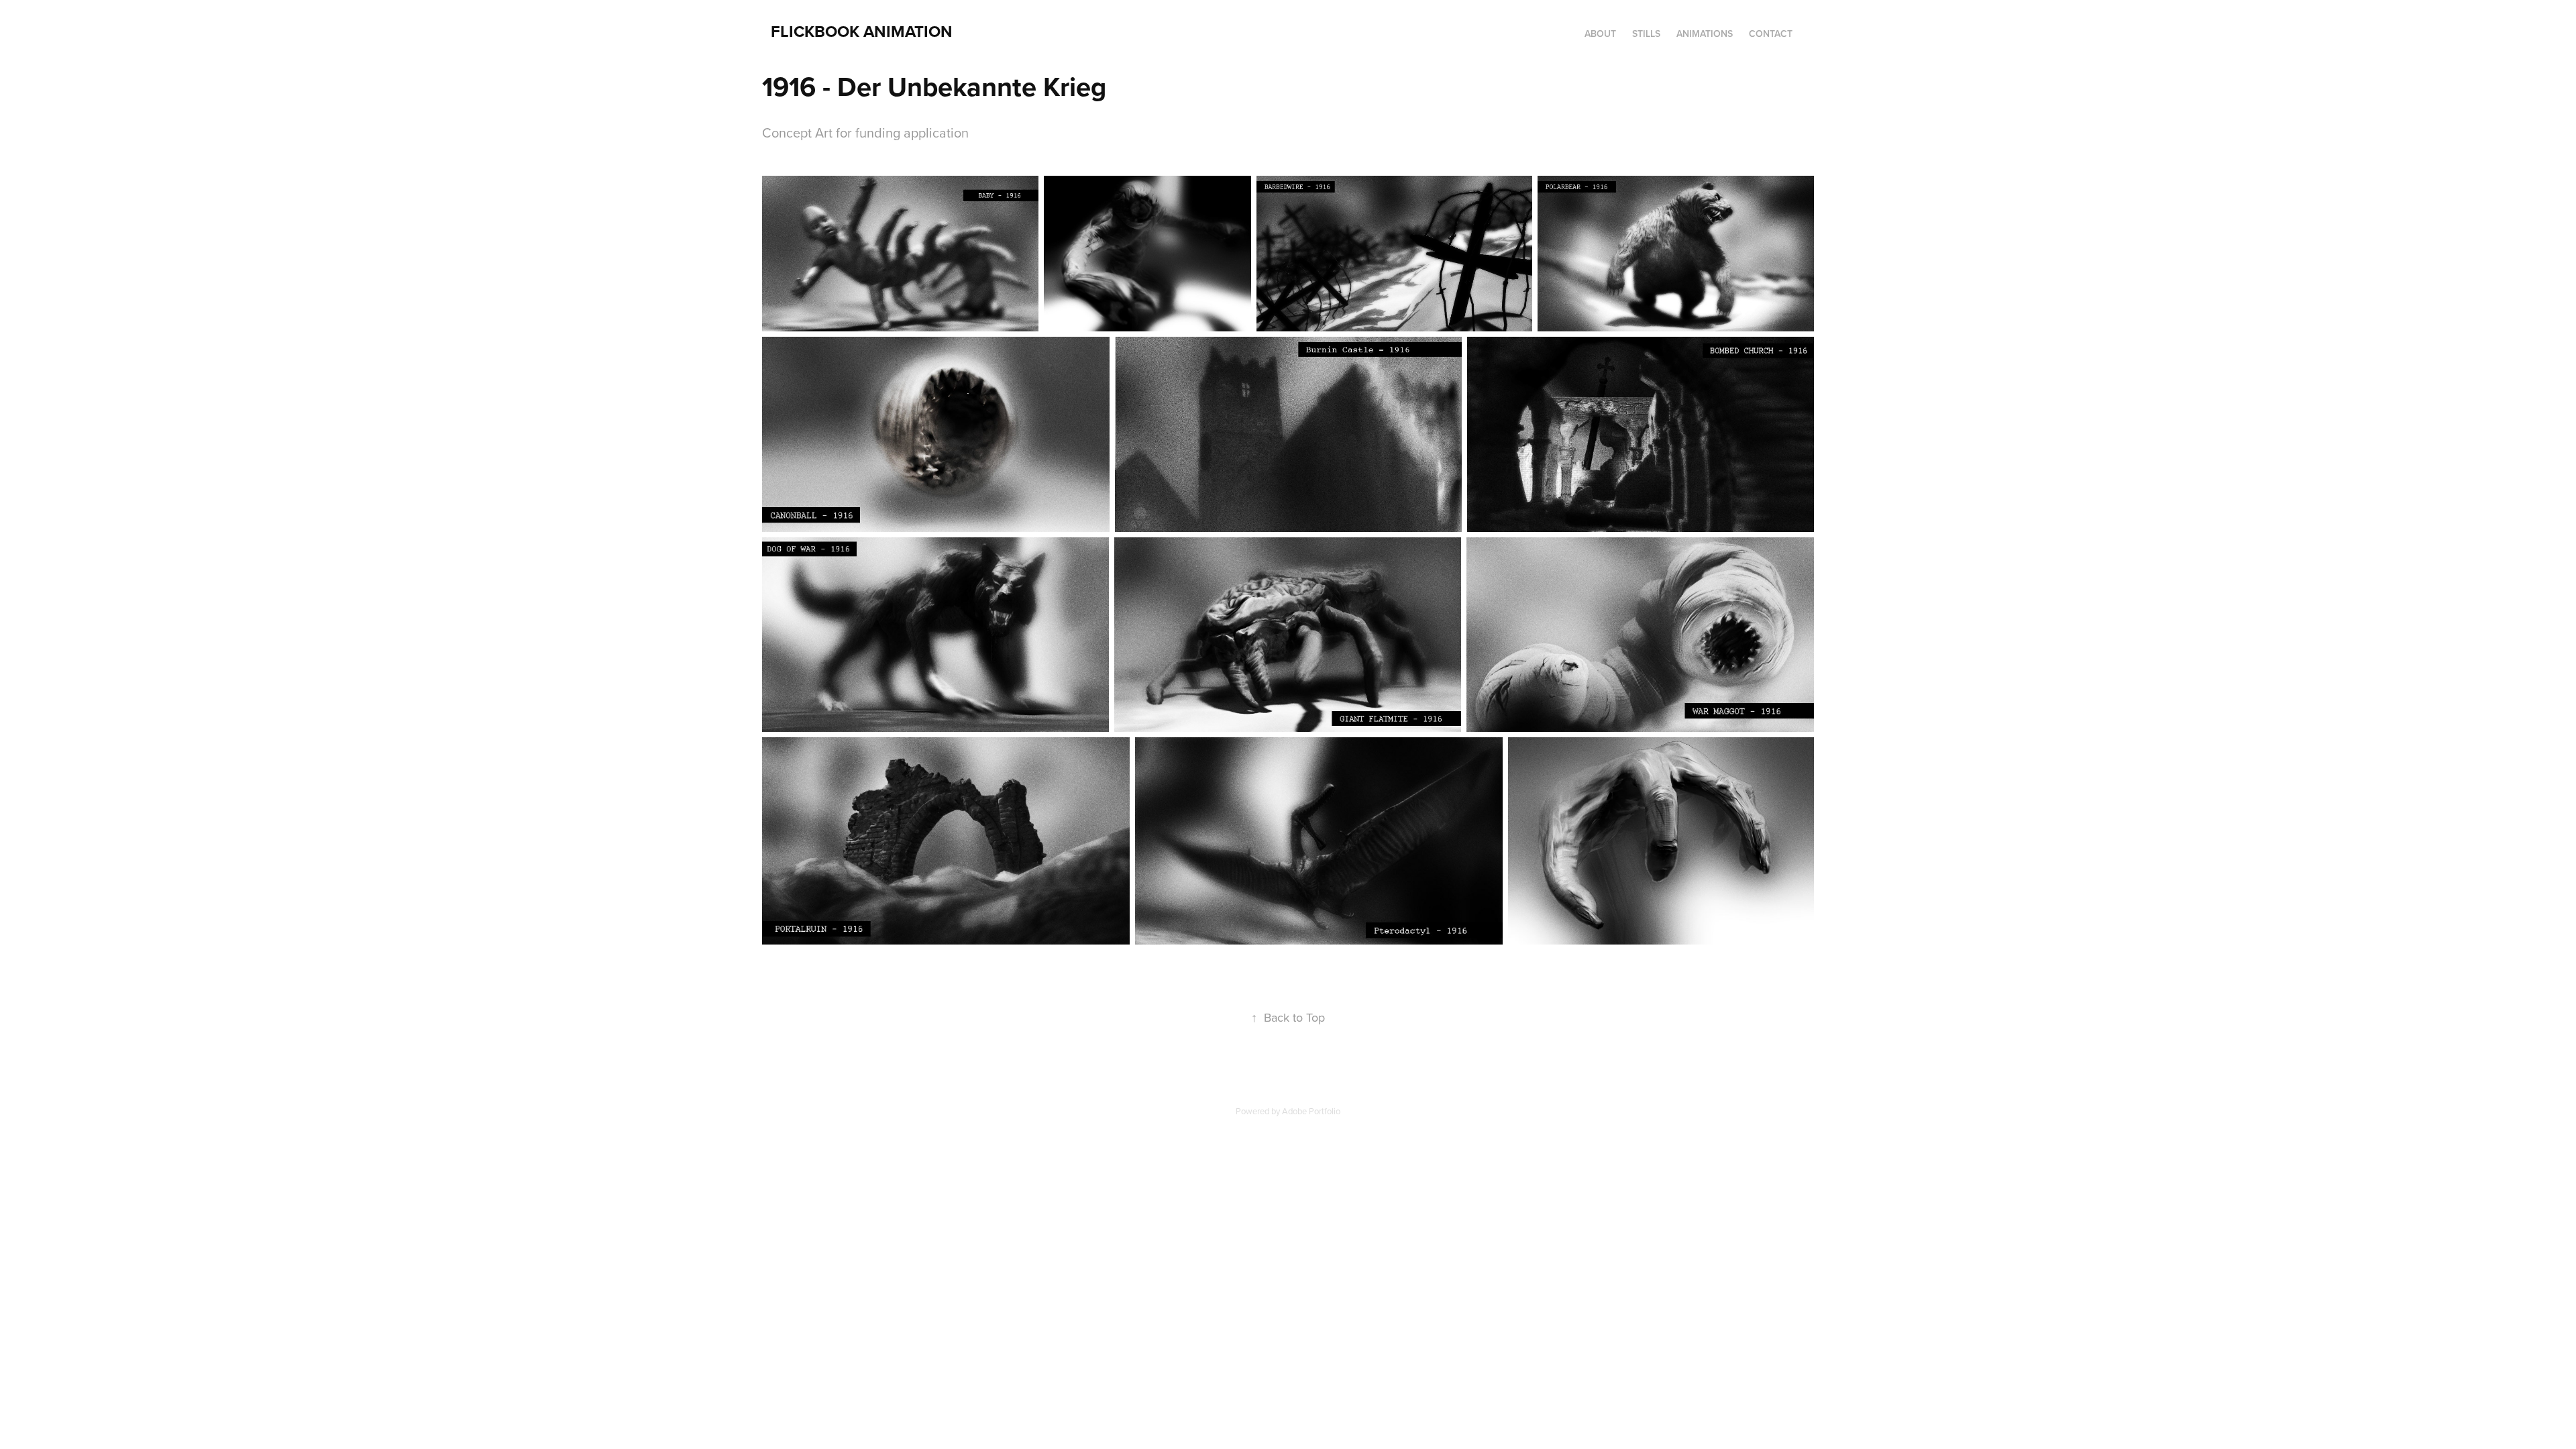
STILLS (1646, 34)
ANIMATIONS (1705, 34)
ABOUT (1600, 34)
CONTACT (1771, 34)
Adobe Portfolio (1311, 1111)
